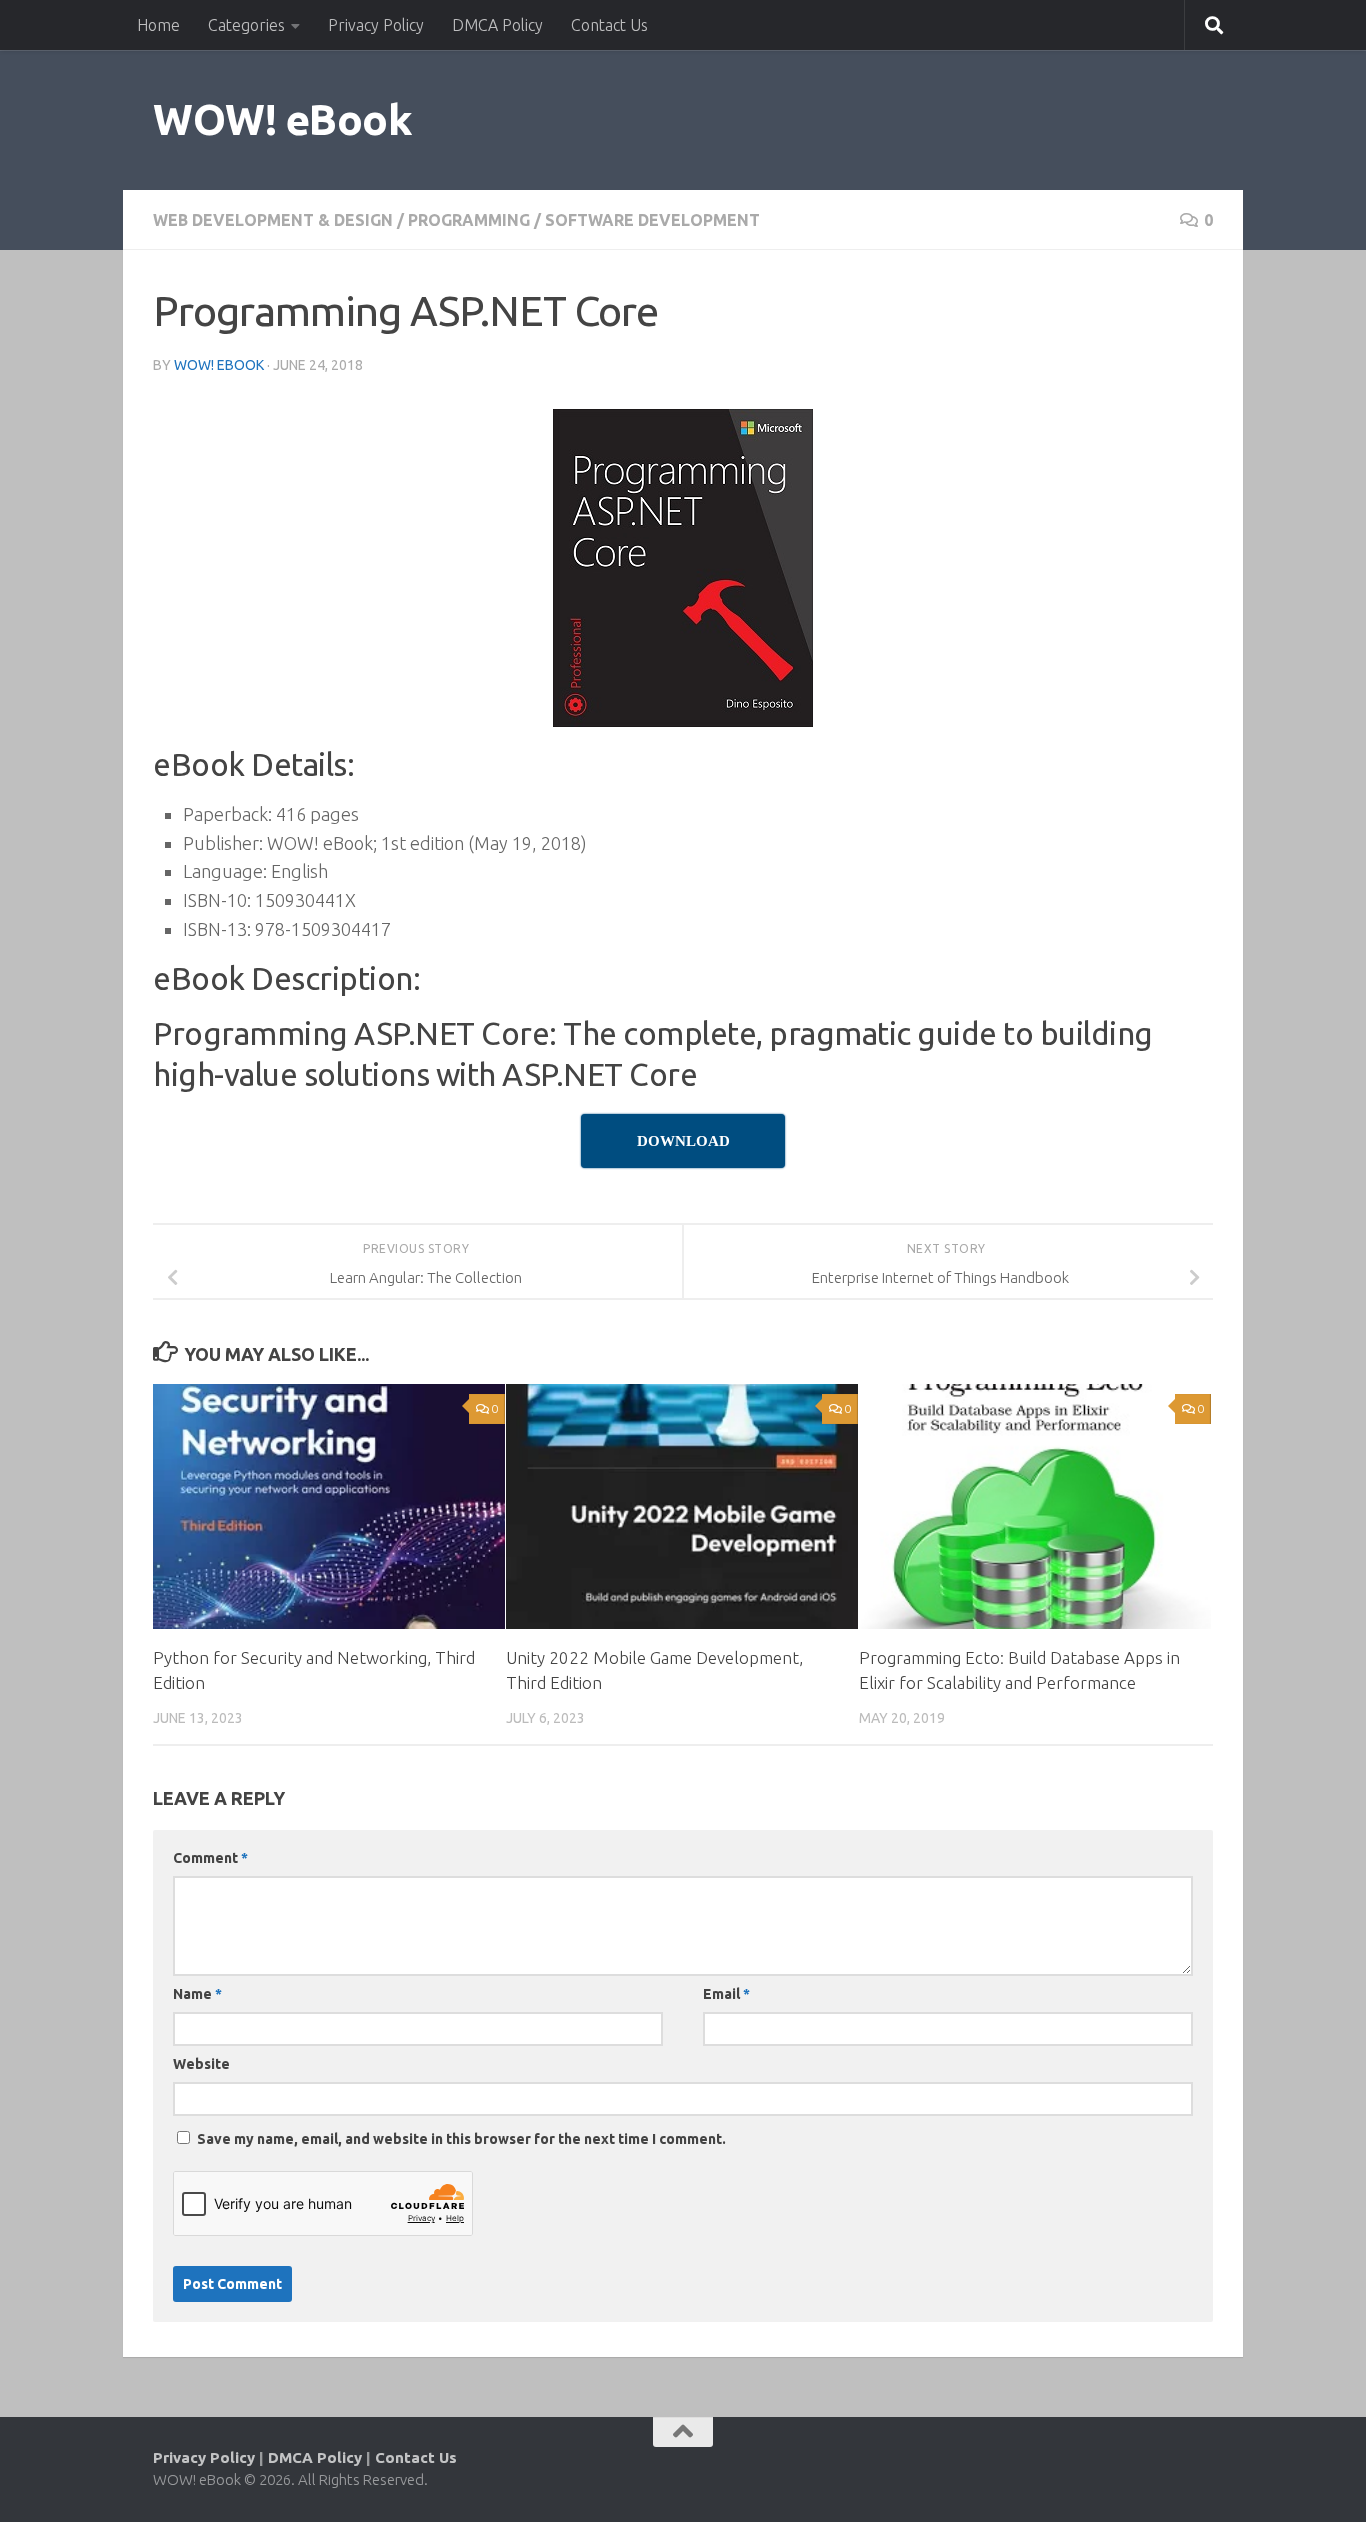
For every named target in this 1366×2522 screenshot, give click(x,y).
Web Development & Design (273, 220)
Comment (210, 1858)
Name (197, 1994)
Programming (469, 220)
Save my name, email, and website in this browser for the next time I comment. (461, 2139)
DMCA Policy (497, 25)
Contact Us (609, 25)
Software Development (652, 220)
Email (726, 1994)
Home (158, 25)
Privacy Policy (376, 25)
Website (201, 2064)
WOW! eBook (282, 119)
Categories (246, 25)
